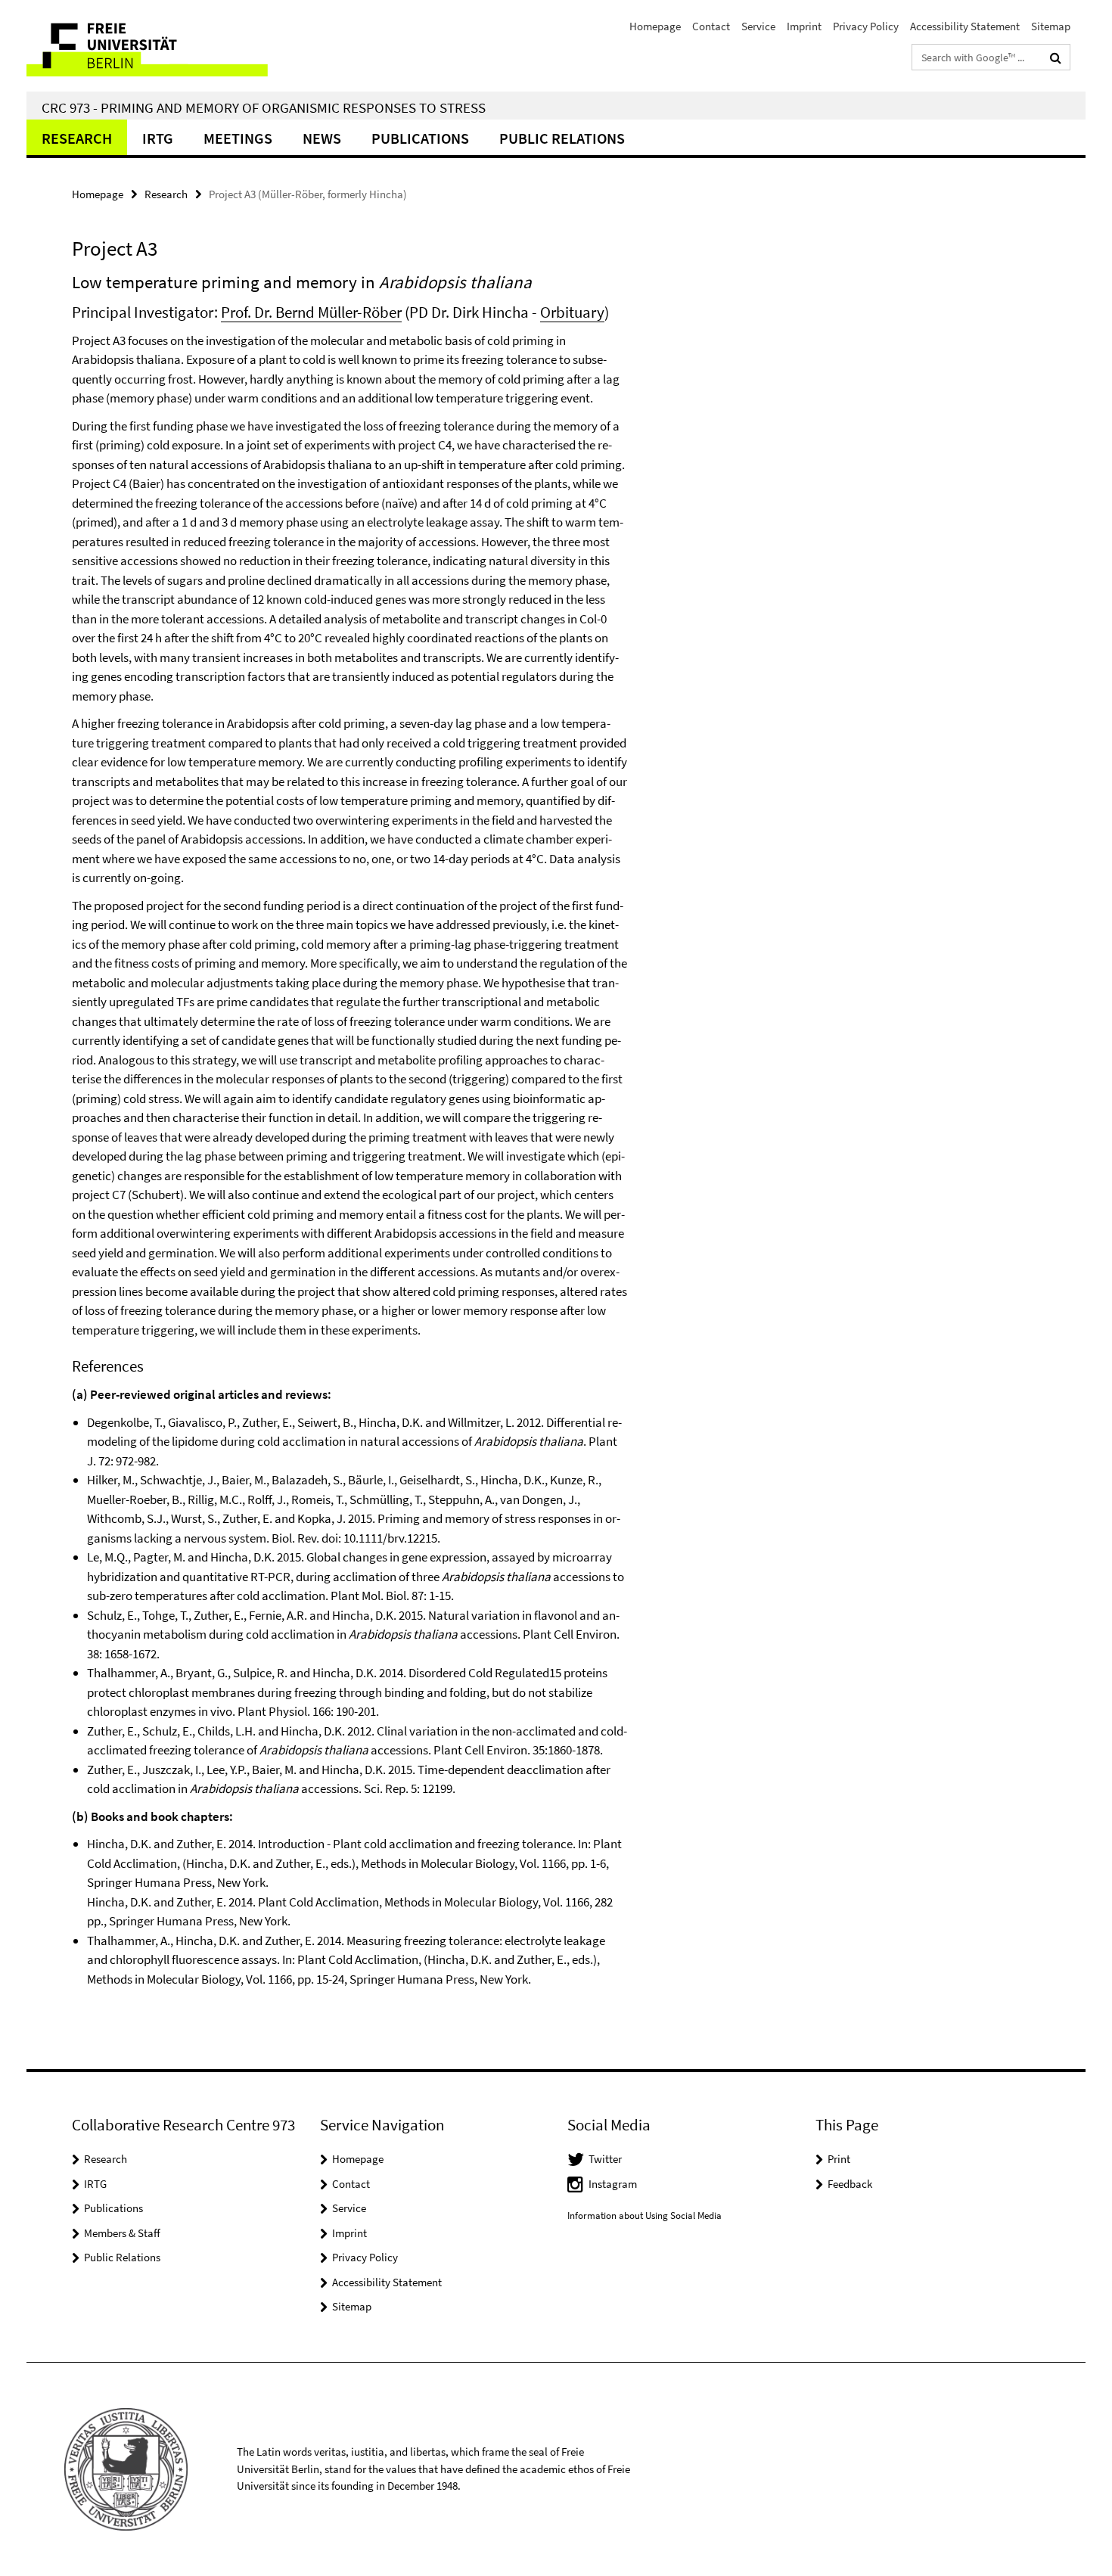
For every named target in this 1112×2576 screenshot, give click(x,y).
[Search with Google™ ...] (1056, 57)
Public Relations (122, 2257)
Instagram (613, 2184)
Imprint (804, 26)
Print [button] (839, 2159)
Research (77, 138)
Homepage (655, 26)
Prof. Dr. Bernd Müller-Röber (311, 312)
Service (758, 26)
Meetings (238, 138)
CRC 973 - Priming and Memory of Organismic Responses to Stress (264, 107)
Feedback (850, 2184)
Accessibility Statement (965, 26)
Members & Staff (122, 2233)
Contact (711, 26)
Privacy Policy (866, 26)
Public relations (562, 138)
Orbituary (572, 312)
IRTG (158, 138)
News (322, 138)
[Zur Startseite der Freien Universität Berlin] (153, 46)
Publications (420, 138)
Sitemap (1051, 26)
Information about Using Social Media (645, 2216)
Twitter (605, 2159)
